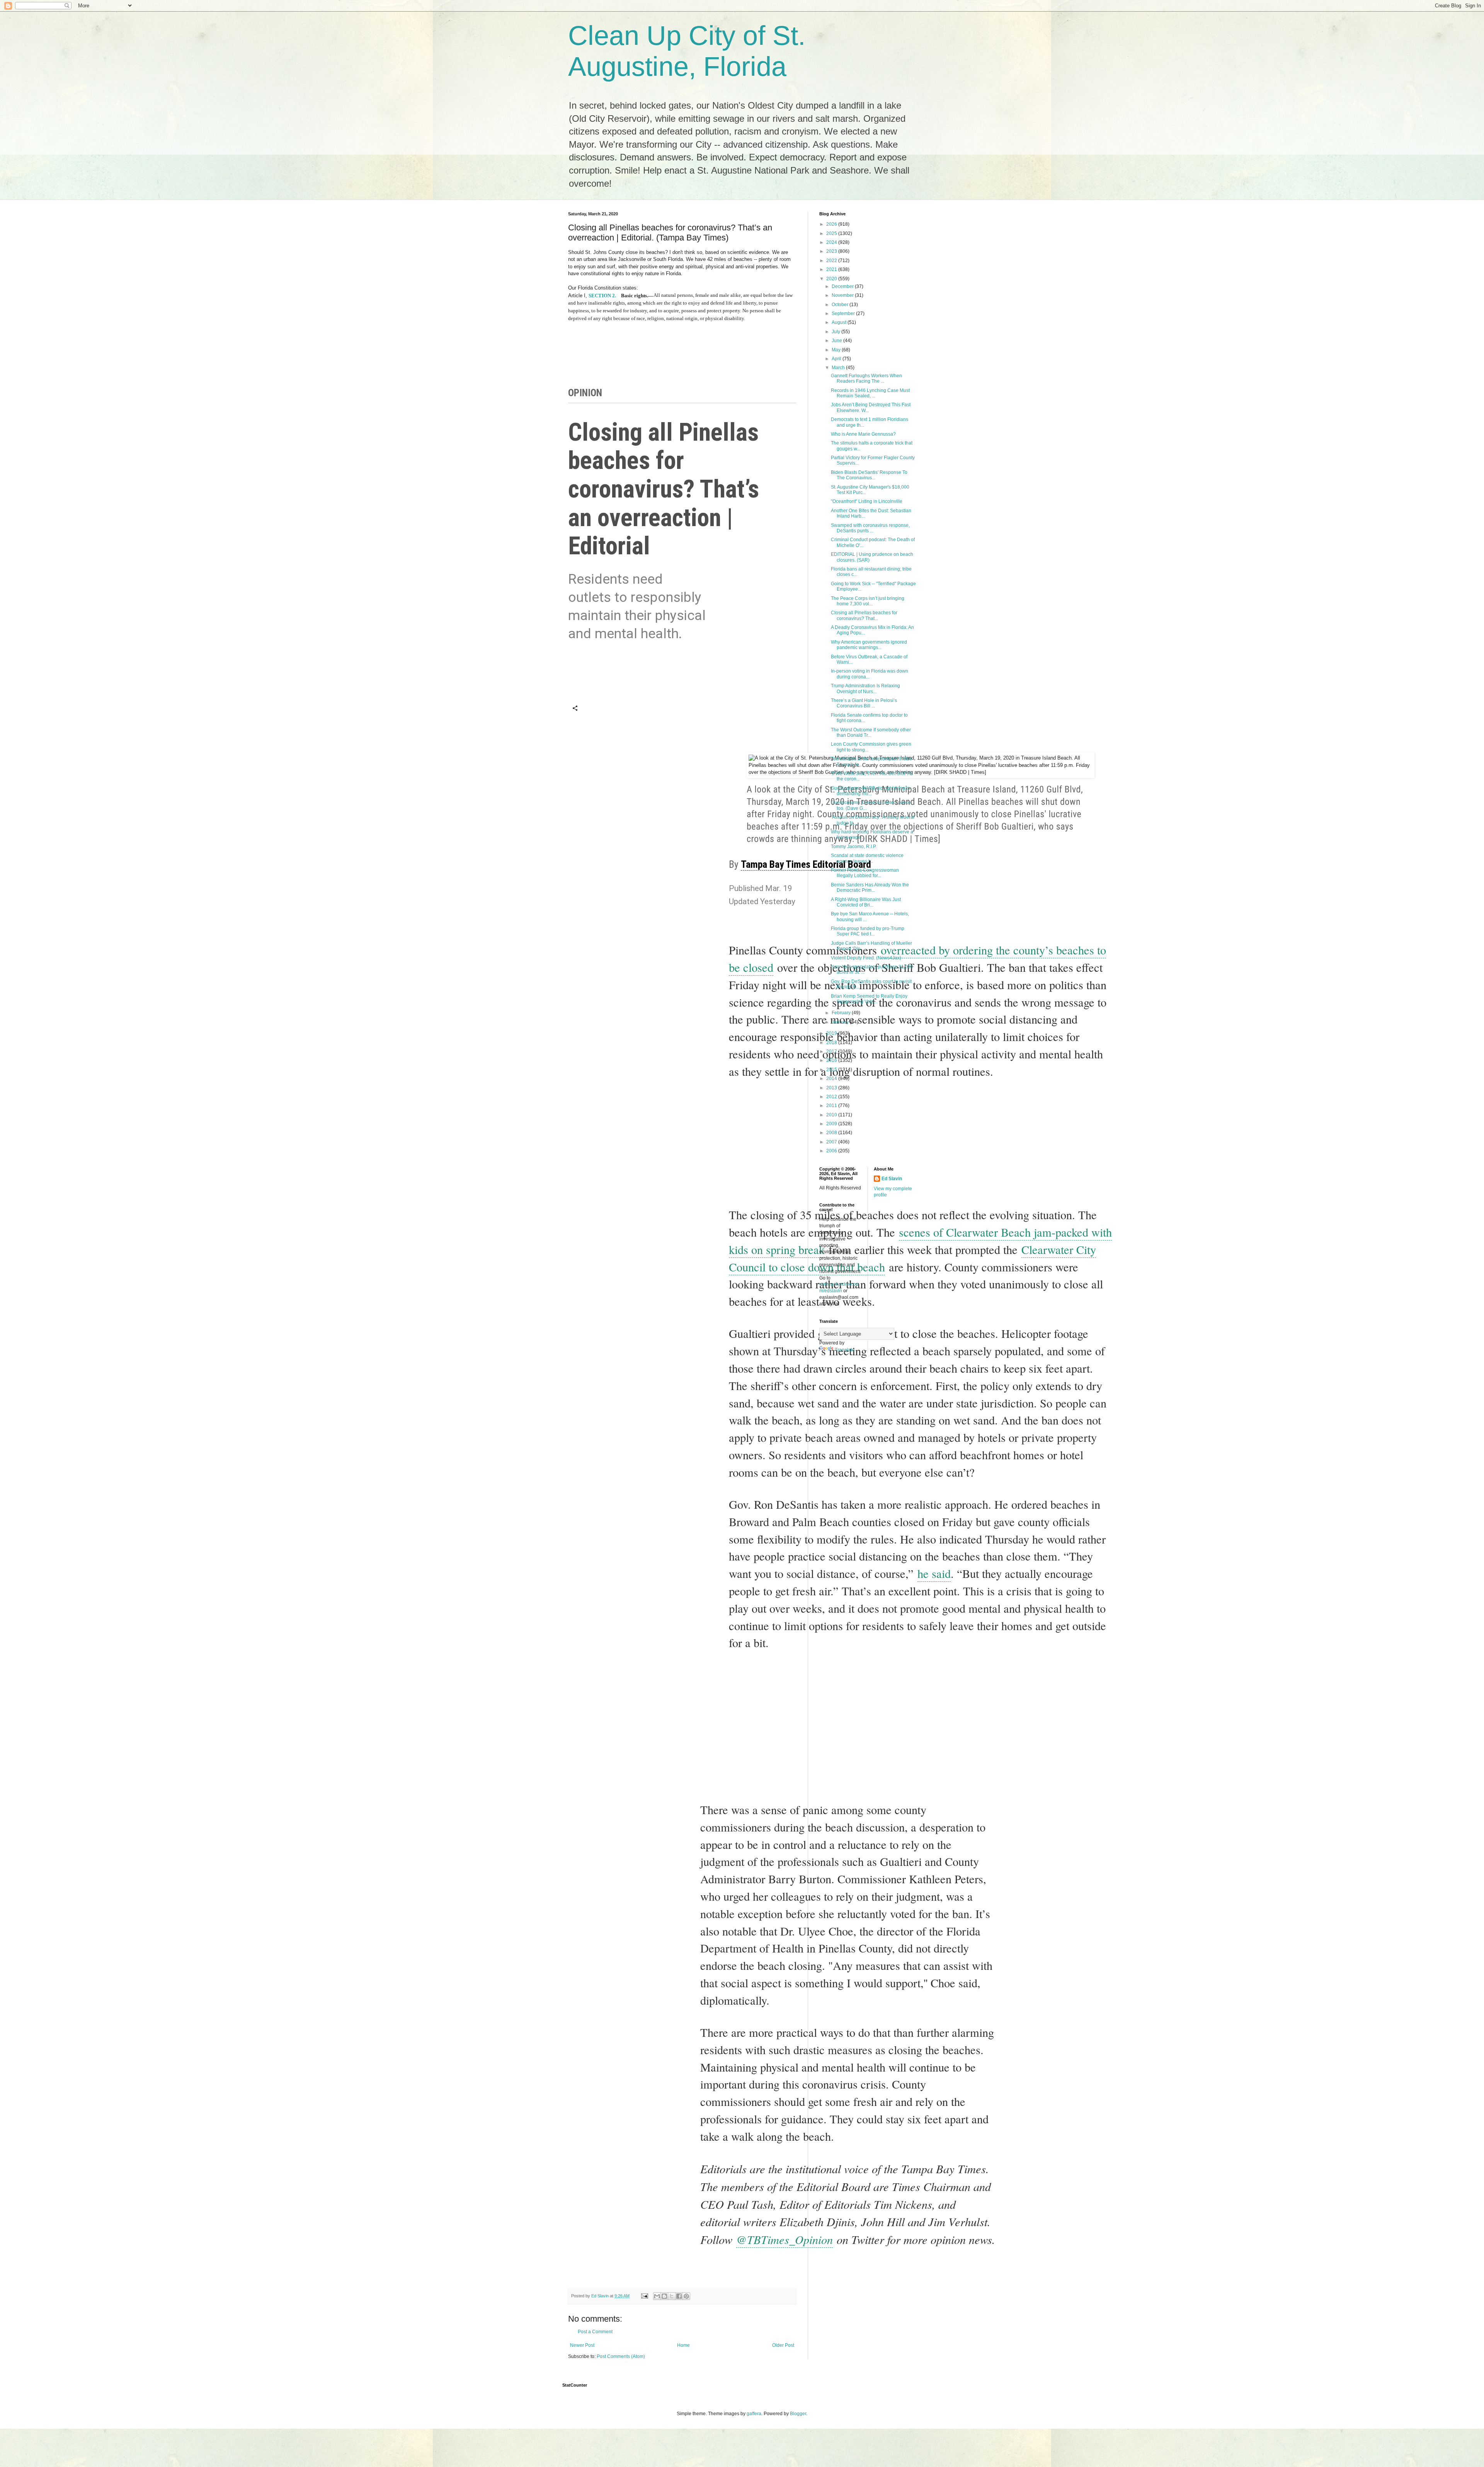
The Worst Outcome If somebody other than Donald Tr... (871, 733)
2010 (832, 1115)
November (843, 295)
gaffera (754, 2414)
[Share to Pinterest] (686, 2296)
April (837, 359)
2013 (832, 1088)
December (843, 286)
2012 (832, 1097)
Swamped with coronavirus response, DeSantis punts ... (870, 528)
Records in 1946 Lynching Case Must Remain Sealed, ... (870, 393)
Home (683, 2345)
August (840, 322)
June (837, 341)
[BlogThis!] (664, 2296)
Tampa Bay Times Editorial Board (806, 864)
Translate (845, 1350)
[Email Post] (644, 2296)
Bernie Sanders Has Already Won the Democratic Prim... (870, 888)
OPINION (585, 393)
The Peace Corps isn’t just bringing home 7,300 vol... (868, 601)
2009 (832, 1124)
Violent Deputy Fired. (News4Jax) (866, 958)
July (836, 332)
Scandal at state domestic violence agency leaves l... (867, 858)
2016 (832, 1060)
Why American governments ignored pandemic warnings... (869, 645)
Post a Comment (595, 2332)
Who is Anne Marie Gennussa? (863, 434)
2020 (832, 279)
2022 (832, 261)
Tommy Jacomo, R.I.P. (854, 847)
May (837, 350)
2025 (832, 233)
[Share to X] (672, 2296)
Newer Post (582, 2345)
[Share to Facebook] (679, 2296)
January (841, 1022)
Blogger (798, 2414)
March (839, 368)
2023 (832, 251)
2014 (832, 1078)
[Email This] (657, 2296)
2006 (832, 1151)
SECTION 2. (602, 296)
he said (934, 1573)
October (841, 305)
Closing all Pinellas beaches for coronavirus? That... (864, 615)
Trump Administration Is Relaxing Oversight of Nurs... (865, 688)
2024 (832, 242)
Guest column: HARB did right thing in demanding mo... (870, 791)
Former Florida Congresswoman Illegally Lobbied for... (865, 873)
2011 (832, 1106)
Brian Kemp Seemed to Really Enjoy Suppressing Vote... (869, 999)
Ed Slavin (892, 1179)
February (842, 1013)
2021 (832, 269)
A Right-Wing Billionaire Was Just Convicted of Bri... (866, 902)
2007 (832, 1142)
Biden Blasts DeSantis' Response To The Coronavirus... (869, 475)
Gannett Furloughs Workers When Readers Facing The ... (866, 378)
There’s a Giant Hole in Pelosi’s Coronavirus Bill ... (864, 703)
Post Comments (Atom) (621, 2356)
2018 (832, 1043)
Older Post (783, 2345)
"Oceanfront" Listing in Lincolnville (867, 501)
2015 (832, 1070)
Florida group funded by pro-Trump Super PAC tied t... (868, 931)
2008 (832, 1133)
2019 (832, 1033)
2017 (832, 1051)
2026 (832, 224)
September (844, 313)
